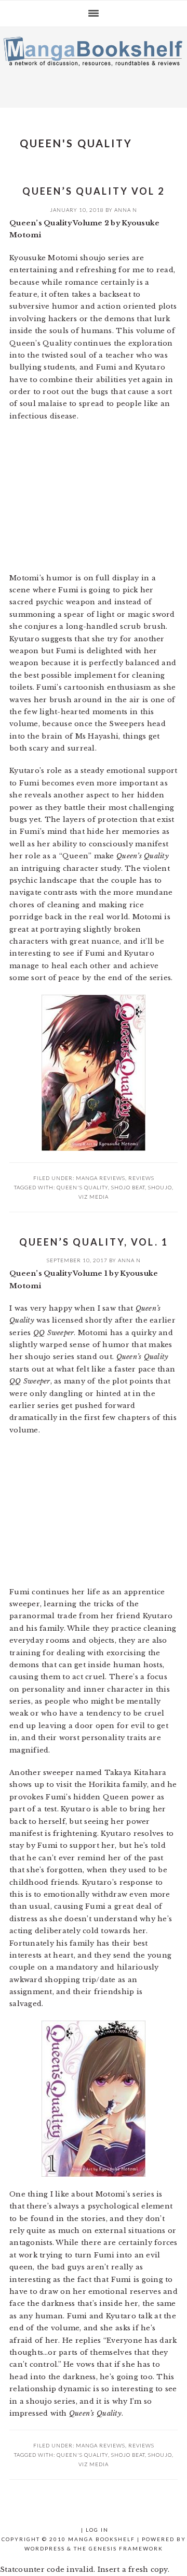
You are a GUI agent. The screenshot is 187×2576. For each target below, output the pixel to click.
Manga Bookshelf (94, 65)
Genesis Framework (126, 2548)
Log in (97, 2530)
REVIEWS (141, 1178)
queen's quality (82, 1187)
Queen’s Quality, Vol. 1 (94, 1242)
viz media (94, 1197)
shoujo (160, 1187)
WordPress (45, 2548)
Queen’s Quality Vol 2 (94, 191)
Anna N (126, 210)
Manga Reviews (101, 1178)
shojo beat (128, 1187)
